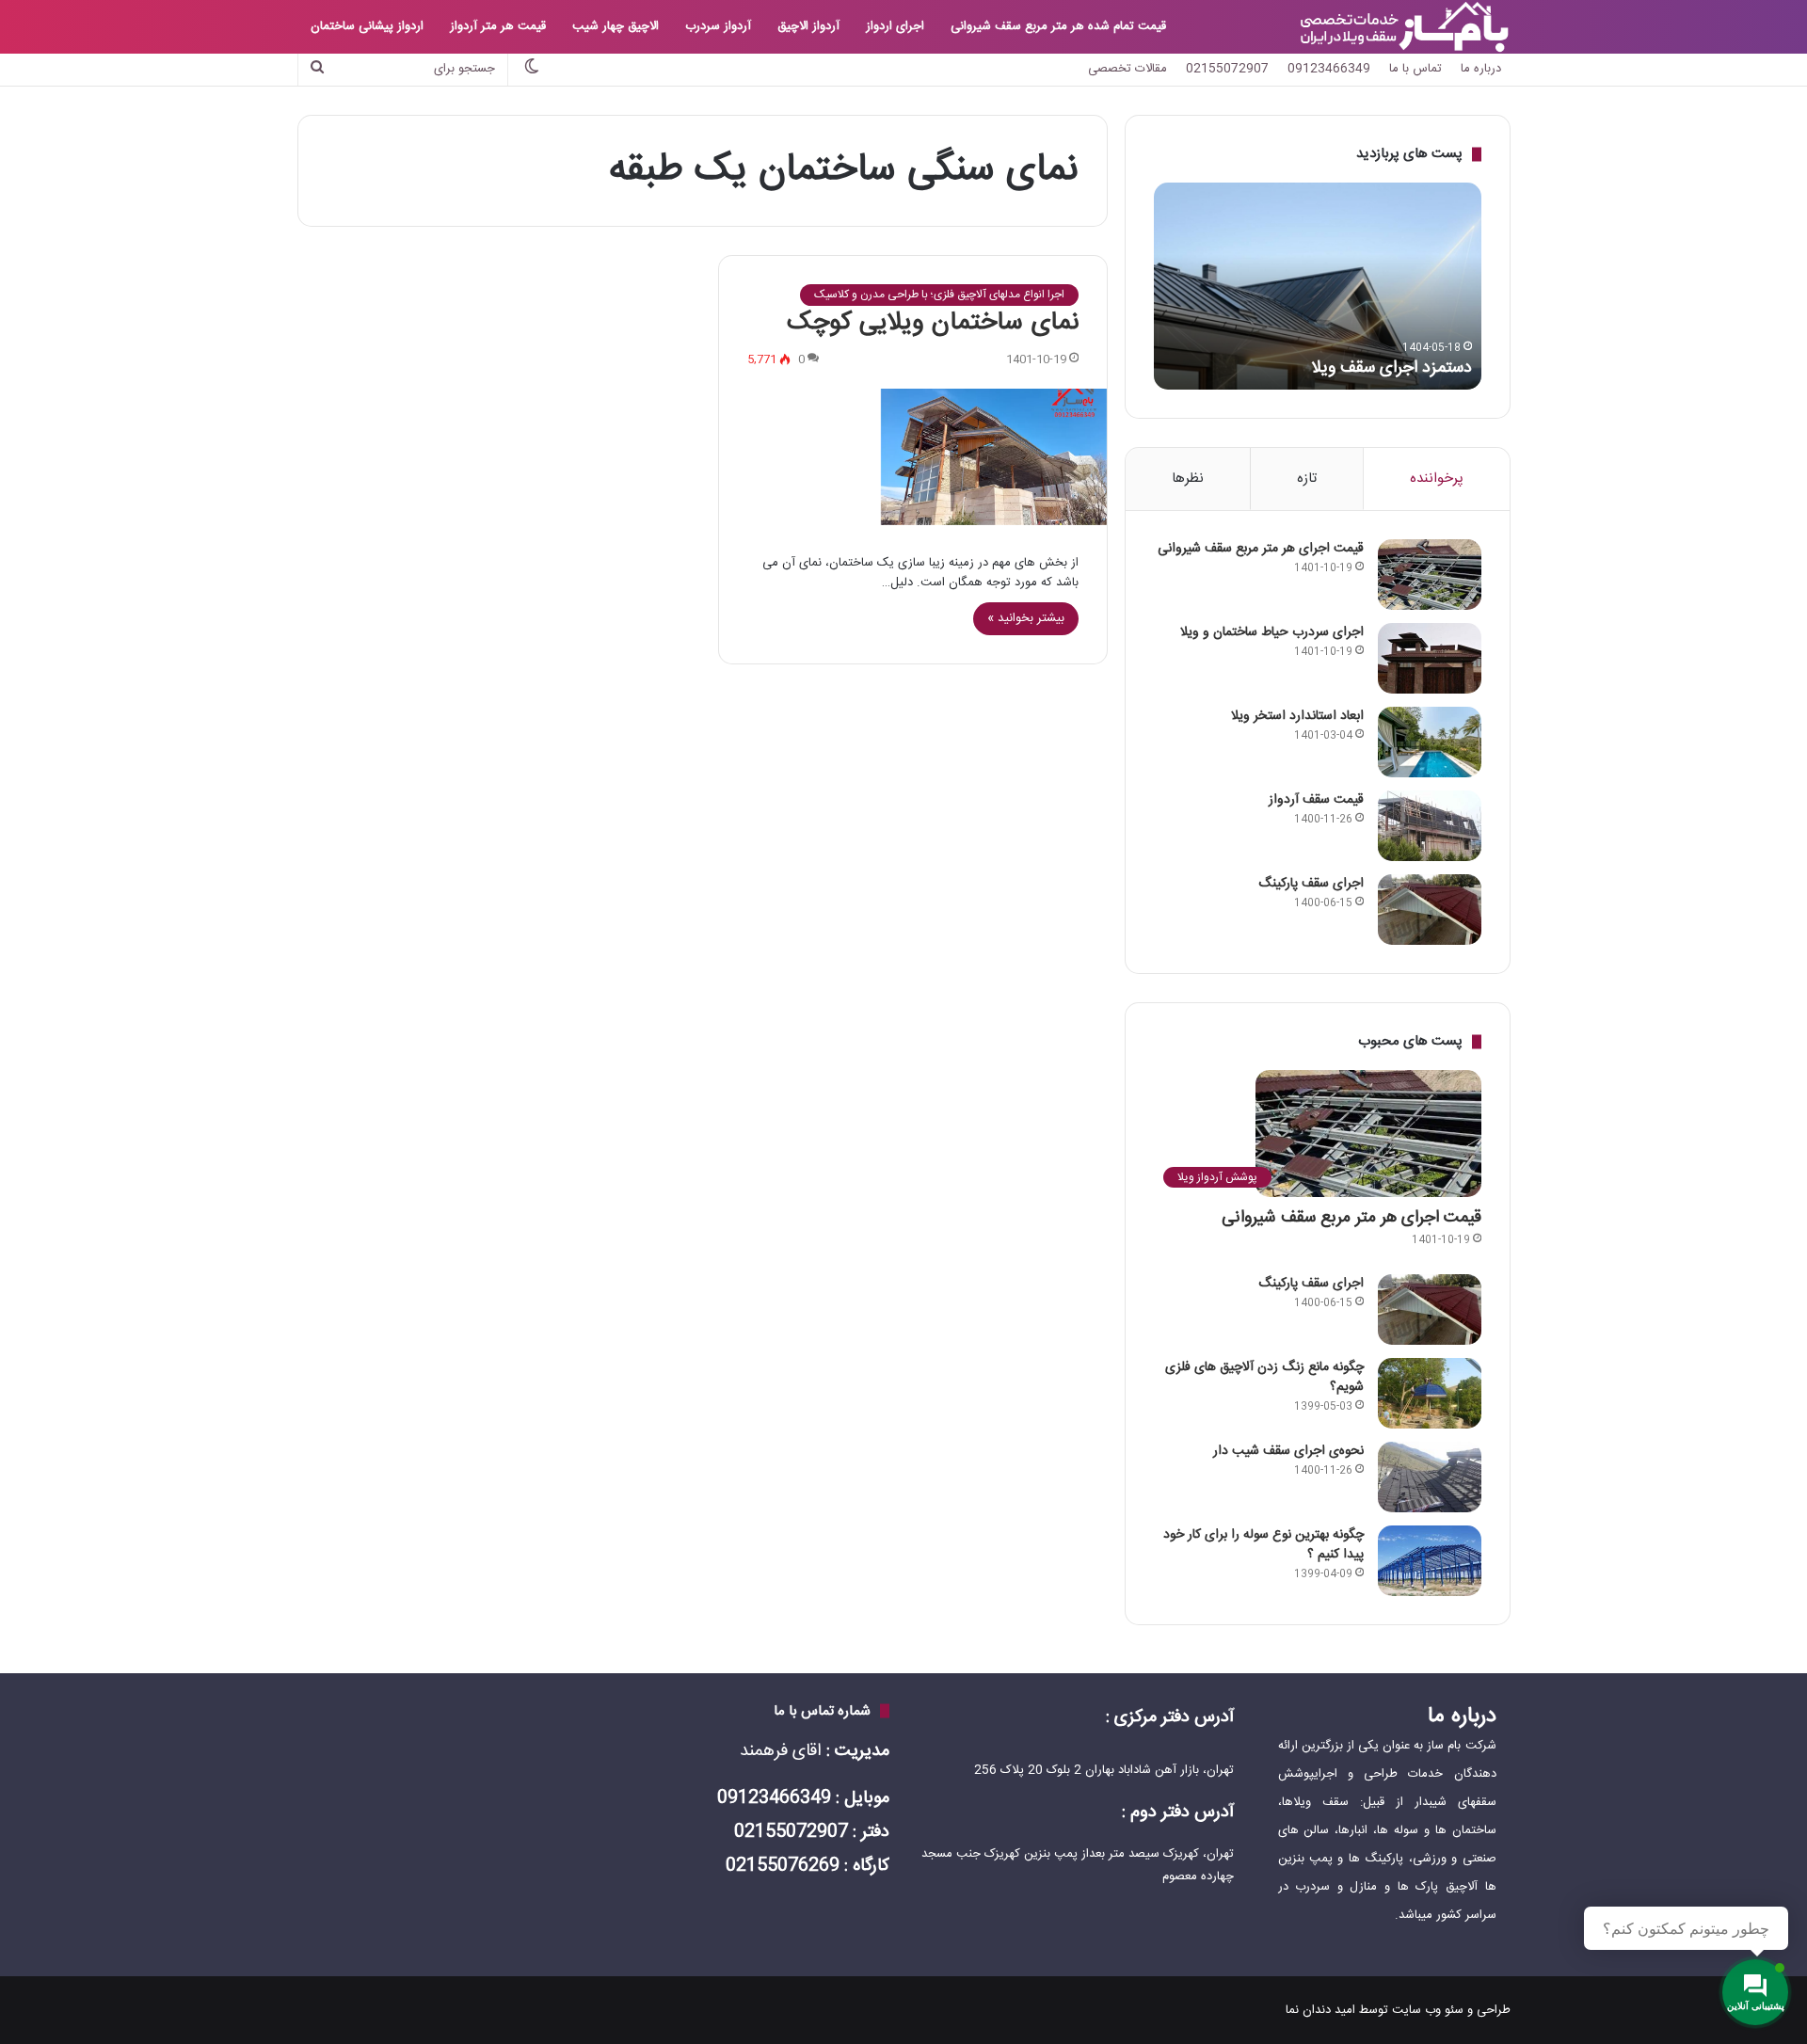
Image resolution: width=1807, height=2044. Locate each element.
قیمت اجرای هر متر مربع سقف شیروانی (1261, 549)
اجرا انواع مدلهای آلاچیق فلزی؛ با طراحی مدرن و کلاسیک (939, 295)
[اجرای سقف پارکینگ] (1430, 910)
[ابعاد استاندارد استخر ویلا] (1430, 742)
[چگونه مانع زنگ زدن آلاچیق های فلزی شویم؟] (1430, 1393)
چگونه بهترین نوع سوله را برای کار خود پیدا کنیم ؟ (1263, 1545)
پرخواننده (1437, 479)
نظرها (1188, 479)
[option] (1318, 286)
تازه (1307, 479)
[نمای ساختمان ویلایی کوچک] (912, 457)
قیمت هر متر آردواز (498, 26)
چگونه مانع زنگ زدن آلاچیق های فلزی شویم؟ (1264, 1377)
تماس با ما (1415, 69)
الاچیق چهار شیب (616, 26)
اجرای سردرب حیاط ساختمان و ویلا (1272, 632)
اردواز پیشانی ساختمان (367, 26)
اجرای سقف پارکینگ (1311, 884)
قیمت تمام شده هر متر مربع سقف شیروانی (1058, 26)
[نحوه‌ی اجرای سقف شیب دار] (1430, 1477)
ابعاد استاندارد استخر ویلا (1297, 716)
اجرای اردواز (895, 26)
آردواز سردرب (718, 26)
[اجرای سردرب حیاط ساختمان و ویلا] (1430, 658)
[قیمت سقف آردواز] (1430, 826)
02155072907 (1227, 69)
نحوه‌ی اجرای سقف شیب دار (1288, 1451)
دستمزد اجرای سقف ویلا (1391, 368)
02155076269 (783, 1866)
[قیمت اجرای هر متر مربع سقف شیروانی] (1430, 575)
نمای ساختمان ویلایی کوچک (933, 323)
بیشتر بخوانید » (1026, 618)
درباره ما (1481, 69)
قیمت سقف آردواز (1316, 800)
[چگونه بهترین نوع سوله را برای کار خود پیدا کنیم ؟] (1430, 1561)
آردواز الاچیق (808, 26)
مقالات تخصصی (1127, 69)
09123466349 (1329, 69)
